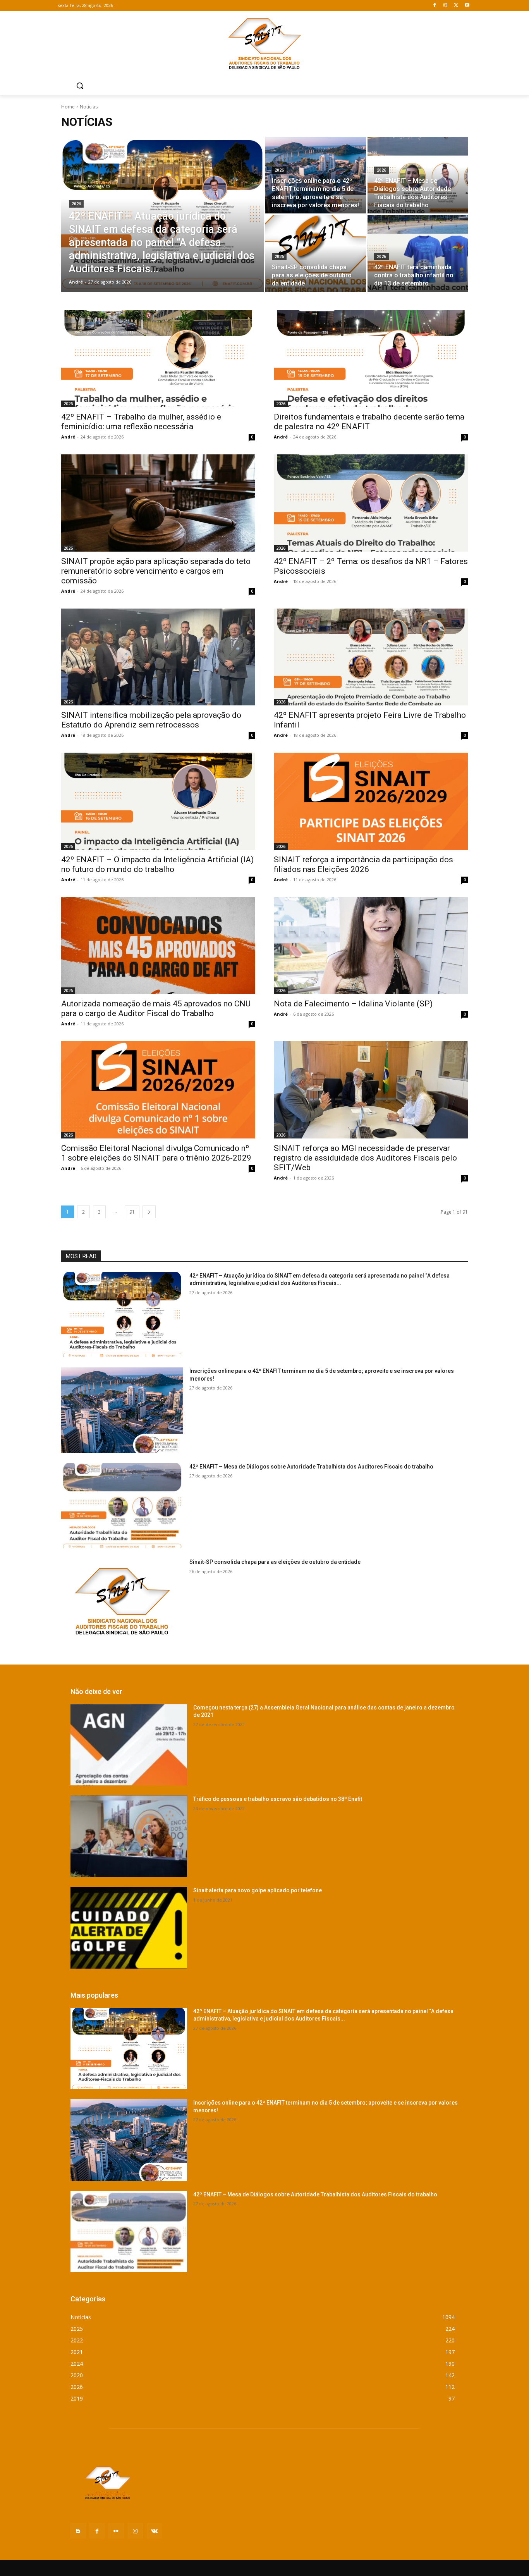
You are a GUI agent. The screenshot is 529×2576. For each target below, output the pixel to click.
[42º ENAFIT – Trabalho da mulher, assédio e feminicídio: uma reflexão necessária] (158, 359)
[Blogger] (78, 2531)
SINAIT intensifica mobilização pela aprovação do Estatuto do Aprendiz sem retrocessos (151, 720)
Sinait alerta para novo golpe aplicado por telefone (258, 1890)
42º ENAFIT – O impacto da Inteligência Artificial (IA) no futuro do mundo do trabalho (157, 864)
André (68, 437)
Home (68, 107)
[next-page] (149, 1212)
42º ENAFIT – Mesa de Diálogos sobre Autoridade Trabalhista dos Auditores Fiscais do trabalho (311, 1467)
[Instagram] (446, 6)
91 (132, 1212)
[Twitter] (456, 6)
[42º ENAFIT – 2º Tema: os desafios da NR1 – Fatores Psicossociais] (371, 503)
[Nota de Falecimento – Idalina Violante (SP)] (371, 946)
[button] (80, 86)
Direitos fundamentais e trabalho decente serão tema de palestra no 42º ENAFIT (369, 422)
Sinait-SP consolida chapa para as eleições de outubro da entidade (275, 1562)
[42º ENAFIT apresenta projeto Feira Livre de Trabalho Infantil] (371, 657)
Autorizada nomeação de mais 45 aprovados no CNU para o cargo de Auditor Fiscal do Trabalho (156, 1009)
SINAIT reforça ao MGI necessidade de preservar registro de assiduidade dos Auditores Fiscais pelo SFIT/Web (365, 1158)
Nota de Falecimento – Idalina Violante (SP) (353, 1004)
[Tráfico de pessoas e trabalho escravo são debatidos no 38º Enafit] (129, 1836)
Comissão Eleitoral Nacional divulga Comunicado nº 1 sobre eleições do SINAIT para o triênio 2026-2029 (156, 1153)
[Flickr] (116, 2531)
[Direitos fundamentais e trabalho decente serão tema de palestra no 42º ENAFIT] (371, 359)
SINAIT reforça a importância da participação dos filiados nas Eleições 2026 (363, 864)
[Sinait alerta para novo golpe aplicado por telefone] (129, 1928)
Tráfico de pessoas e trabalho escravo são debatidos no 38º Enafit (278, 1799)
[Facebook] (435, 6)
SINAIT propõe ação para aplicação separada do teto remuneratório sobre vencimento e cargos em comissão (156, 571)
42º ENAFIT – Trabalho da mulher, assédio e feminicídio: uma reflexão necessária (141, 422)
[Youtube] (467, 6)
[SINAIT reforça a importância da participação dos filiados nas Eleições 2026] (371, 801)
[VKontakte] (154, 2531)
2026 (76, 204)
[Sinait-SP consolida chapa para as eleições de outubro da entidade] (316, 253)
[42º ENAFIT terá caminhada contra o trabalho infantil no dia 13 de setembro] (418, 253)
